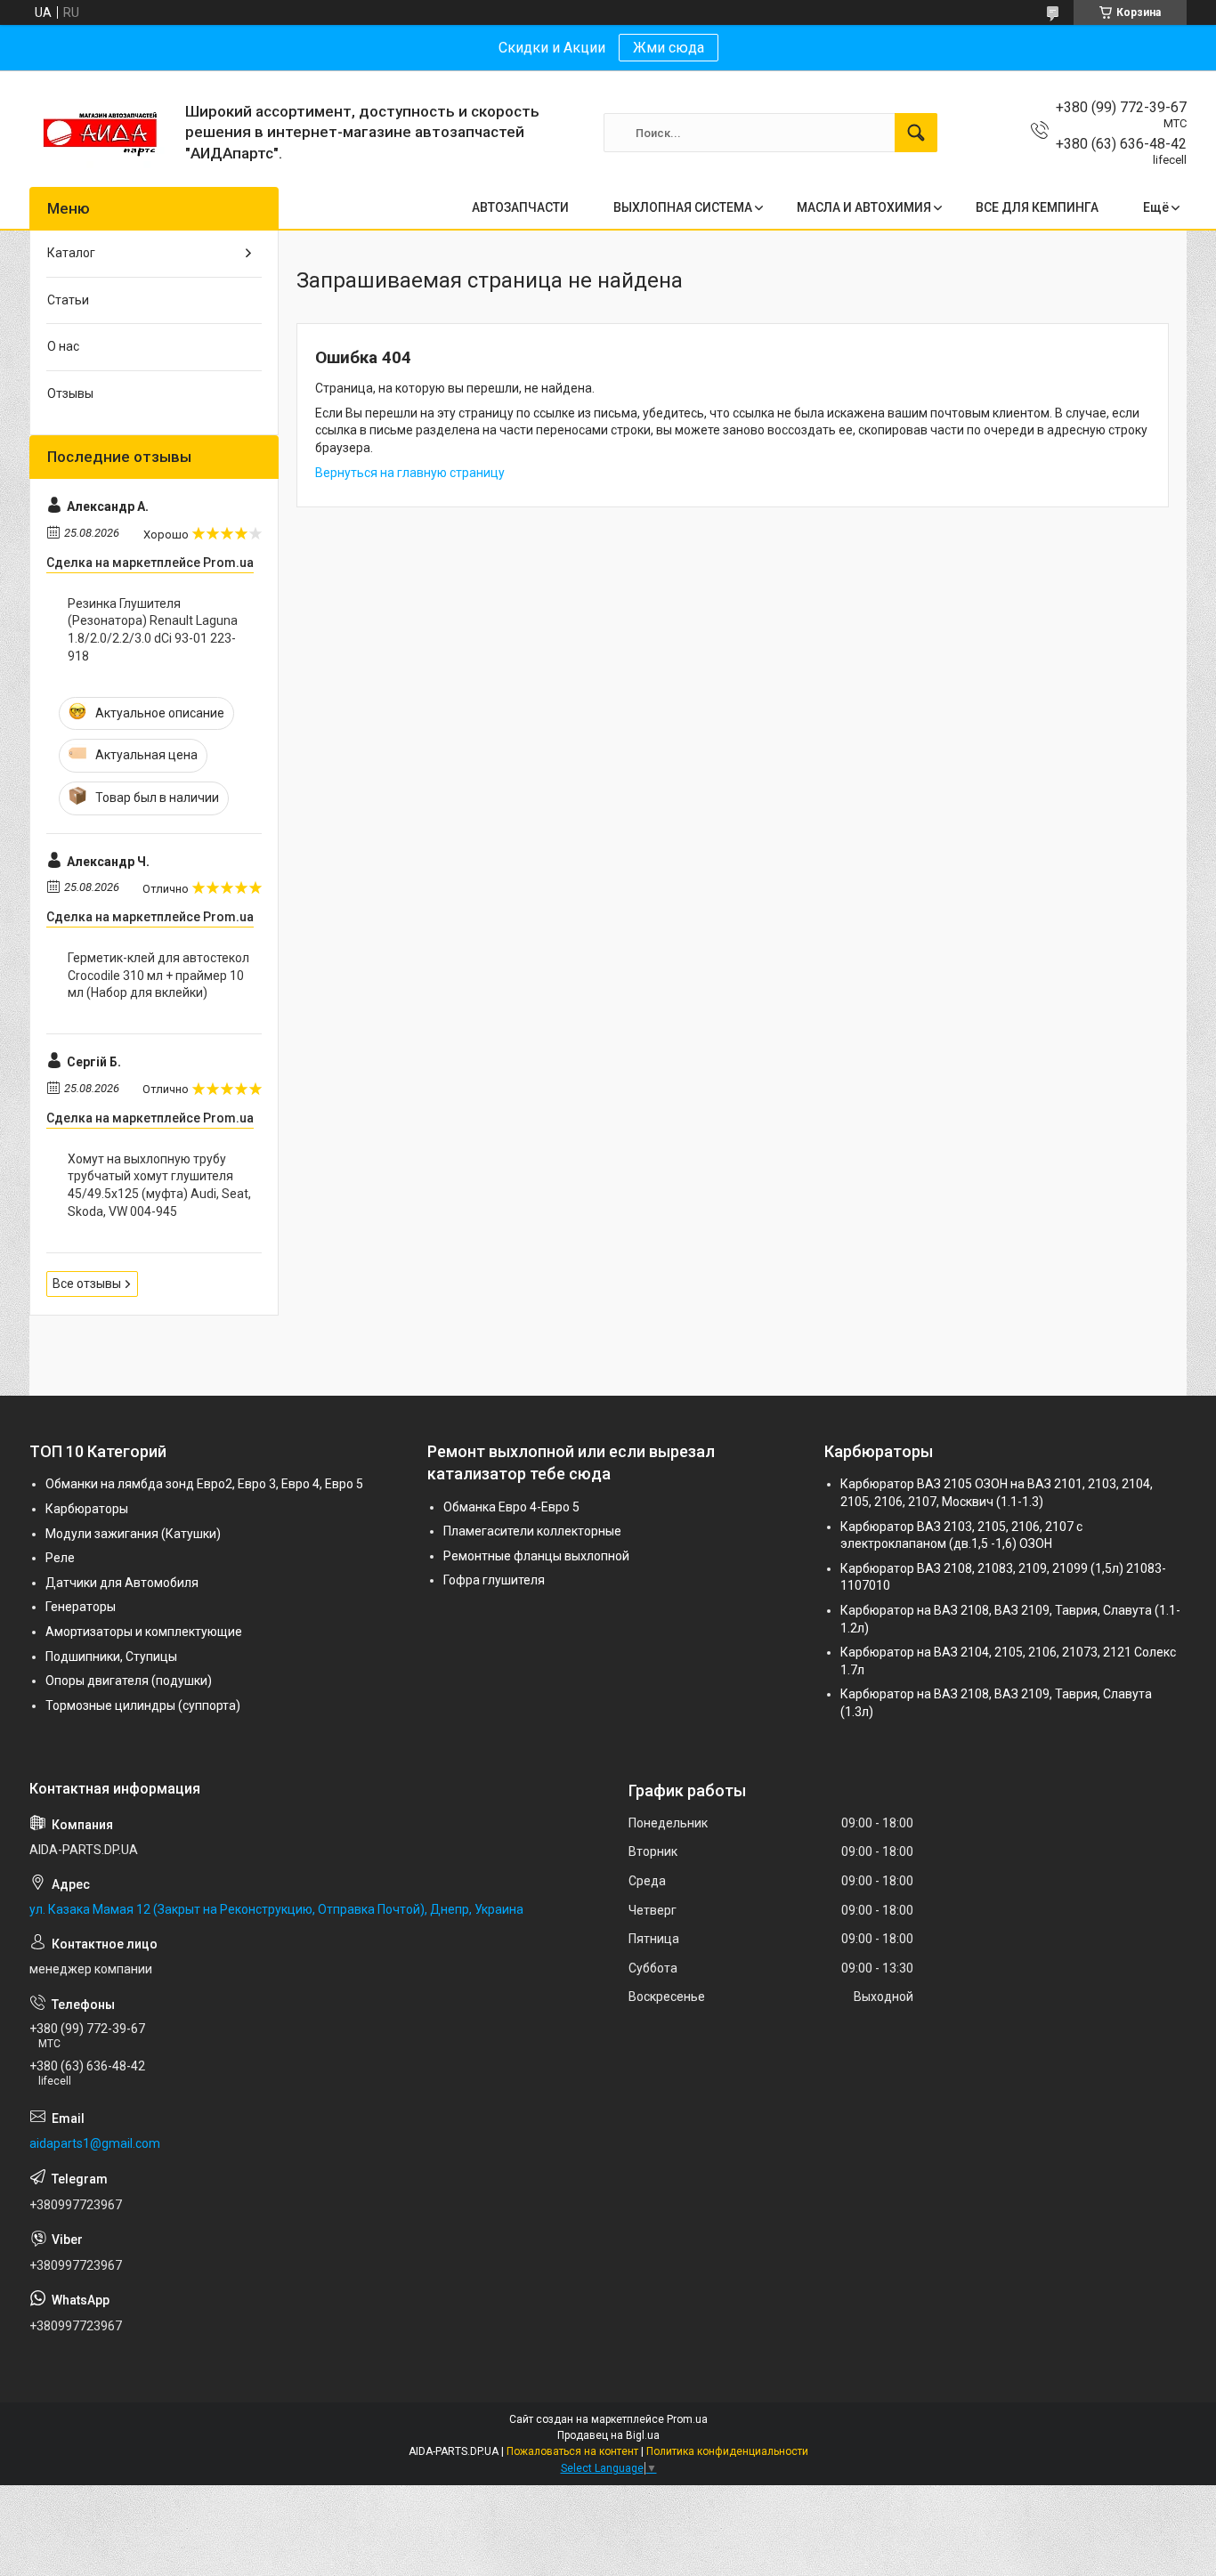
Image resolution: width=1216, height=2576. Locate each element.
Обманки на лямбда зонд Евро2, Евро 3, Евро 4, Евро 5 (204, 1484)
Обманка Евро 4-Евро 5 (511, 1507)
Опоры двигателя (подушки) (129, 1681)
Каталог (71, 253)
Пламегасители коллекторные (532, 1531)
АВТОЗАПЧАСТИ (520, 207)
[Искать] (916, 133)
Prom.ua (687, 2419)
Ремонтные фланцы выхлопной (536, 1556)
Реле (60, 1558)
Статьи (68, 300)
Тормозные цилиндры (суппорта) (143, 1705)
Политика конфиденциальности (727, 2451)
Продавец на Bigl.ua (608, 2435)
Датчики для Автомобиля (122, 1583)
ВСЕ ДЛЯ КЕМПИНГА (1037, 207)
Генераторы (81, 1607)
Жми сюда (669, 48)
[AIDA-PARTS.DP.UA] (101, 133)
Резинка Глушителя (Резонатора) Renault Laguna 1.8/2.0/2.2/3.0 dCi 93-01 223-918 (153, 630)
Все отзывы (87, 1284)
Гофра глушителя (494, 1580)
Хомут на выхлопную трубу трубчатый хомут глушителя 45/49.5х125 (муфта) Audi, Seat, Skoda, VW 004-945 (159, 1185)
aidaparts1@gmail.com (95, 2143)
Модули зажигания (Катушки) (133, 1534)
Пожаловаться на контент (572, 2451)
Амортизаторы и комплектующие (144, 1632)
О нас (63, 346)
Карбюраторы (87, 1509)
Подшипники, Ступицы (111, 1657)
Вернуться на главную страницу (410, 473)
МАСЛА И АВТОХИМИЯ (864, 207)
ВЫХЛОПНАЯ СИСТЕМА (683, 207)
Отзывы (70, 393)
